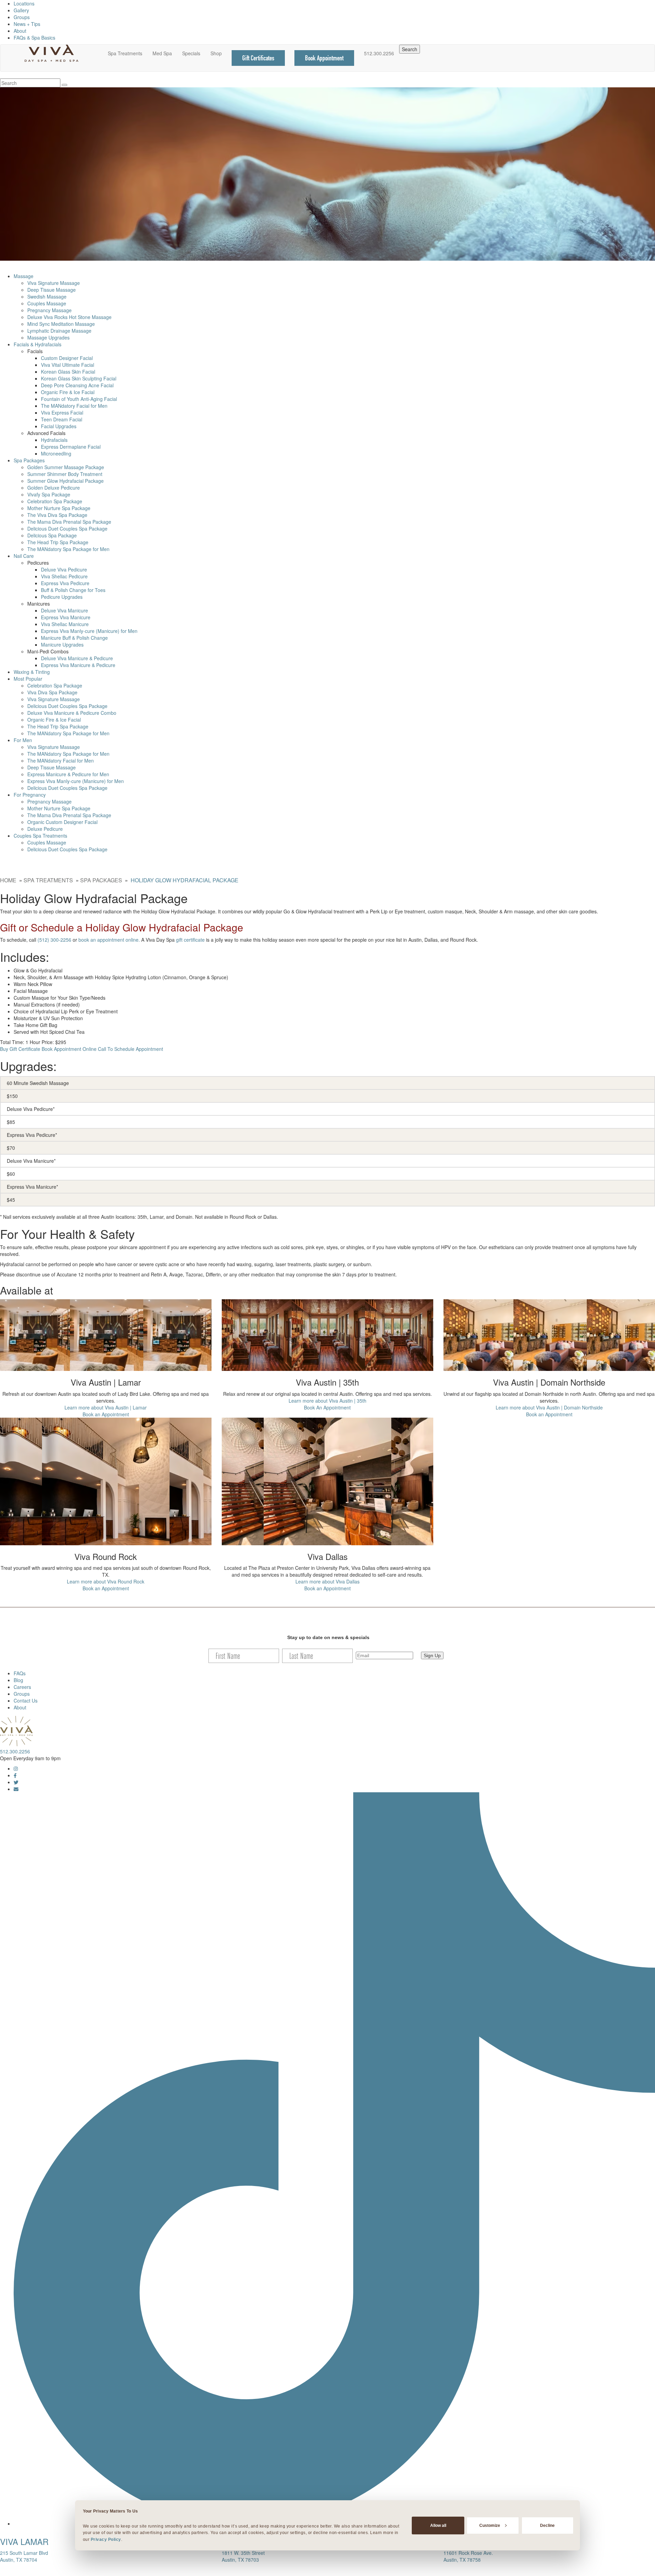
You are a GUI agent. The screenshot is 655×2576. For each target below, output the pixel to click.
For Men (23, 740)
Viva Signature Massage (54, 283)
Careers (22, 1687)
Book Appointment (324, 58)
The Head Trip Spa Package (58, 542)
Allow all (438, 2525)
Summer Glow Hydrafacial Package (65, 481)
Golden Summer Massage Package (66, 467)
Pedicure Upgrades (62, 597)
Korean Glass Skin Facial (68, 372)
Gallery (21, 10)
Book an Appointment (106, 1414)
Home (8, 880)
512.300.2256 (379, 53)
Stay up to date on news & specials (328, 1637)
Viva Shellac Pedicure (64, 576)
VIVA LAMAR (24, 2541)
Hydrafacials (54, 440)
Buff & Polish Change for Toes (73, 590)
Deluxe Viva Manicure (64, 610)
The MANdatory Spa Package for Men (68, 549)
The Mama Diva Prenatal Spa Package (69, 522)
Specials (191, 53)
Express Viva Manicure (66, 617)
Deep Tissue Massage (52, 290)
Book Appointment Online (69, 1049)
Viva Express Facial (62, 413)
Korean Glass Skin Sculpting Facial (79, 378)
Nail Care (24, 556)
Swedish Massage (47, 296)
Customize (490, 2525)
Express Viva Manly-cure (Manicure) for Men (89, 631)
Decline (547, 2525)
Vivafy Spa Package (49, 494)
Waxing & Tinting (32, 672)
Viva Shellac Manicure (65, 624)
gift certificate (190, 940)
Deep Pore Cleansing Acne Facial (77, 385)
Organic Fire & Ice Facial (68, 392)
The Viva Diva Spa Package (57, 515)
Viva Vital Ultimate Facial (68, 365)
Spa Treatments (125, 53)
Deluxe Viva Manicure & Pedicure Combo (72, 713)
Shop (216, 53)
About (20, 31)
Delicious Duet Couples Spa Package (67, 529)
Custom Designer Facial (67, 358)
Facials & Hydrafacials (38, 344)
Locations (24, 3)
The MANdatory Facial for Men (74, 406)
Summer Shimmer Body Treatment (65, 474)
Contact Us (26, 1701)
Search (410, 49)
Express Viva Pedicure (65, 583)
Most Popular (28, 679)
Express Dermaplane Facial (71, 447)
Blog (18, 1680)
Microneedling (56, 453)
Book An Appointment (327, 1407)
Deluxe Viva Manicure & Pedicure (77, 658)
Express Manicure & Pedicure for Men (68, 774)
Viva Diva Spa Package (52, 692)
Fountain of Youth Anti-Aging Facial (79, 399)
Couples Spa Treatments (40, 836)
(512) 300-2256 (54, 940)
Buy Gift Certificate (20, 1049)
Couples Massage (47, 303)
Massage (24, 276)
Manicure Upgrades (62, 645)
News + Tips (27, 24)
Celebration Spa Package (55, 501)
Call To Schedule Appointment (130, 1049)
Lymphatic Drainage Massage (59, 331)
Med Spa (162, 53)
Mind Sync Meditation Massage (61, 324)
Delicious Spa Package (52, 535)
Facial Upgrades (59, 426)
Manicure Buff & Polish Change (74, 638)
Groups (22, 17)
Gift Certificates (258, 58)
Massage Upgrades (48, 337)
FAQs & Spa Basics (34, 38)
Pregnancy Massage (49, 310)
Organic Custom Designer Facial (62, 822)
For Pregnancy (30, 795)
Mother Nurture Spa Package (59, 508)
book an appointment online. (109, 940)
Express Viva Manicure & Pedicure (78, 665)
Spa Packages (29, 460)
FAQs (20, 1673)
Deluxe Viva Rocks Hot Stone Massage (69, 317)
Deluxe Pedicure (45, 829)
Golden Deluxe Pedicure (54, 488)
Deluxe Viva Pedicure (64, 569)
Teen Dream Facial (62, 419)
